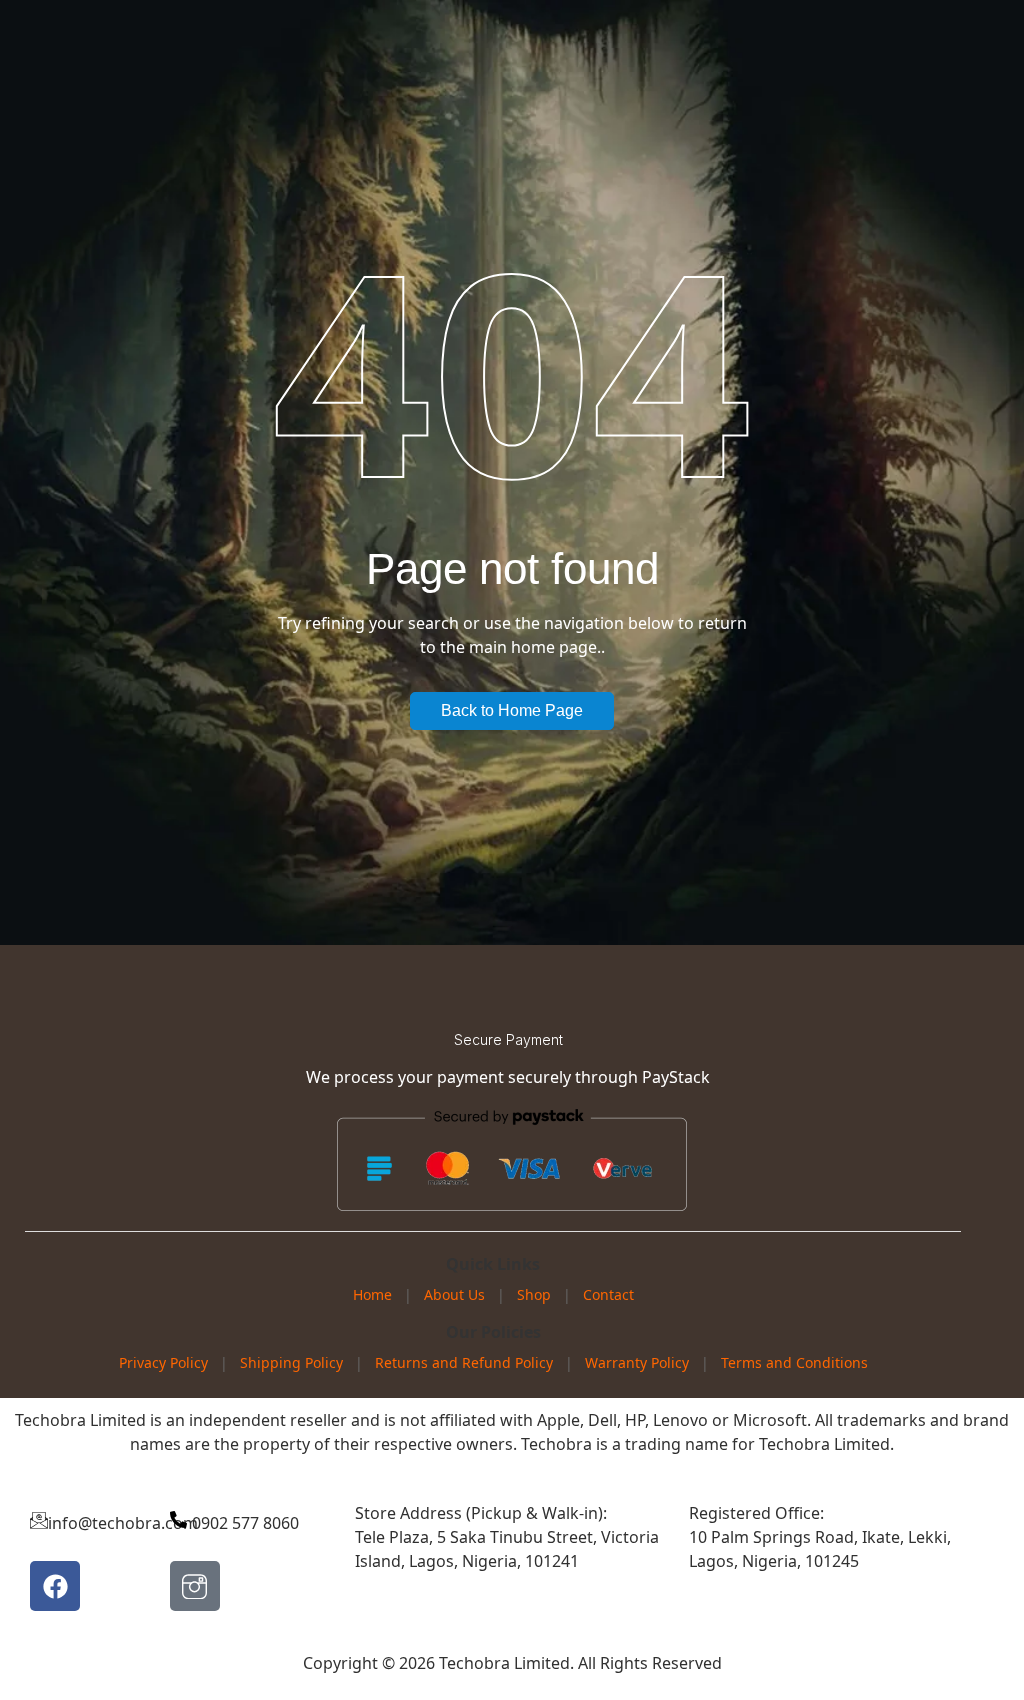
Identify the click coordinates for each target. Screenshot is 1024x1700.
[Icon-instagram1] (195, 1586)
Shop (534, 1294)
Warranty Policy (637, 1362)
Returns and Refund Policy (464, 1362)
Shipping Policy (291, 1362)
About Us (454, 1294)
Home (372, 1294)
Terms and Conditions (794, 1362)
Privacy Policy (163, 1362)
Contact (608, 1294)
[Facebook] (55, 1586)
